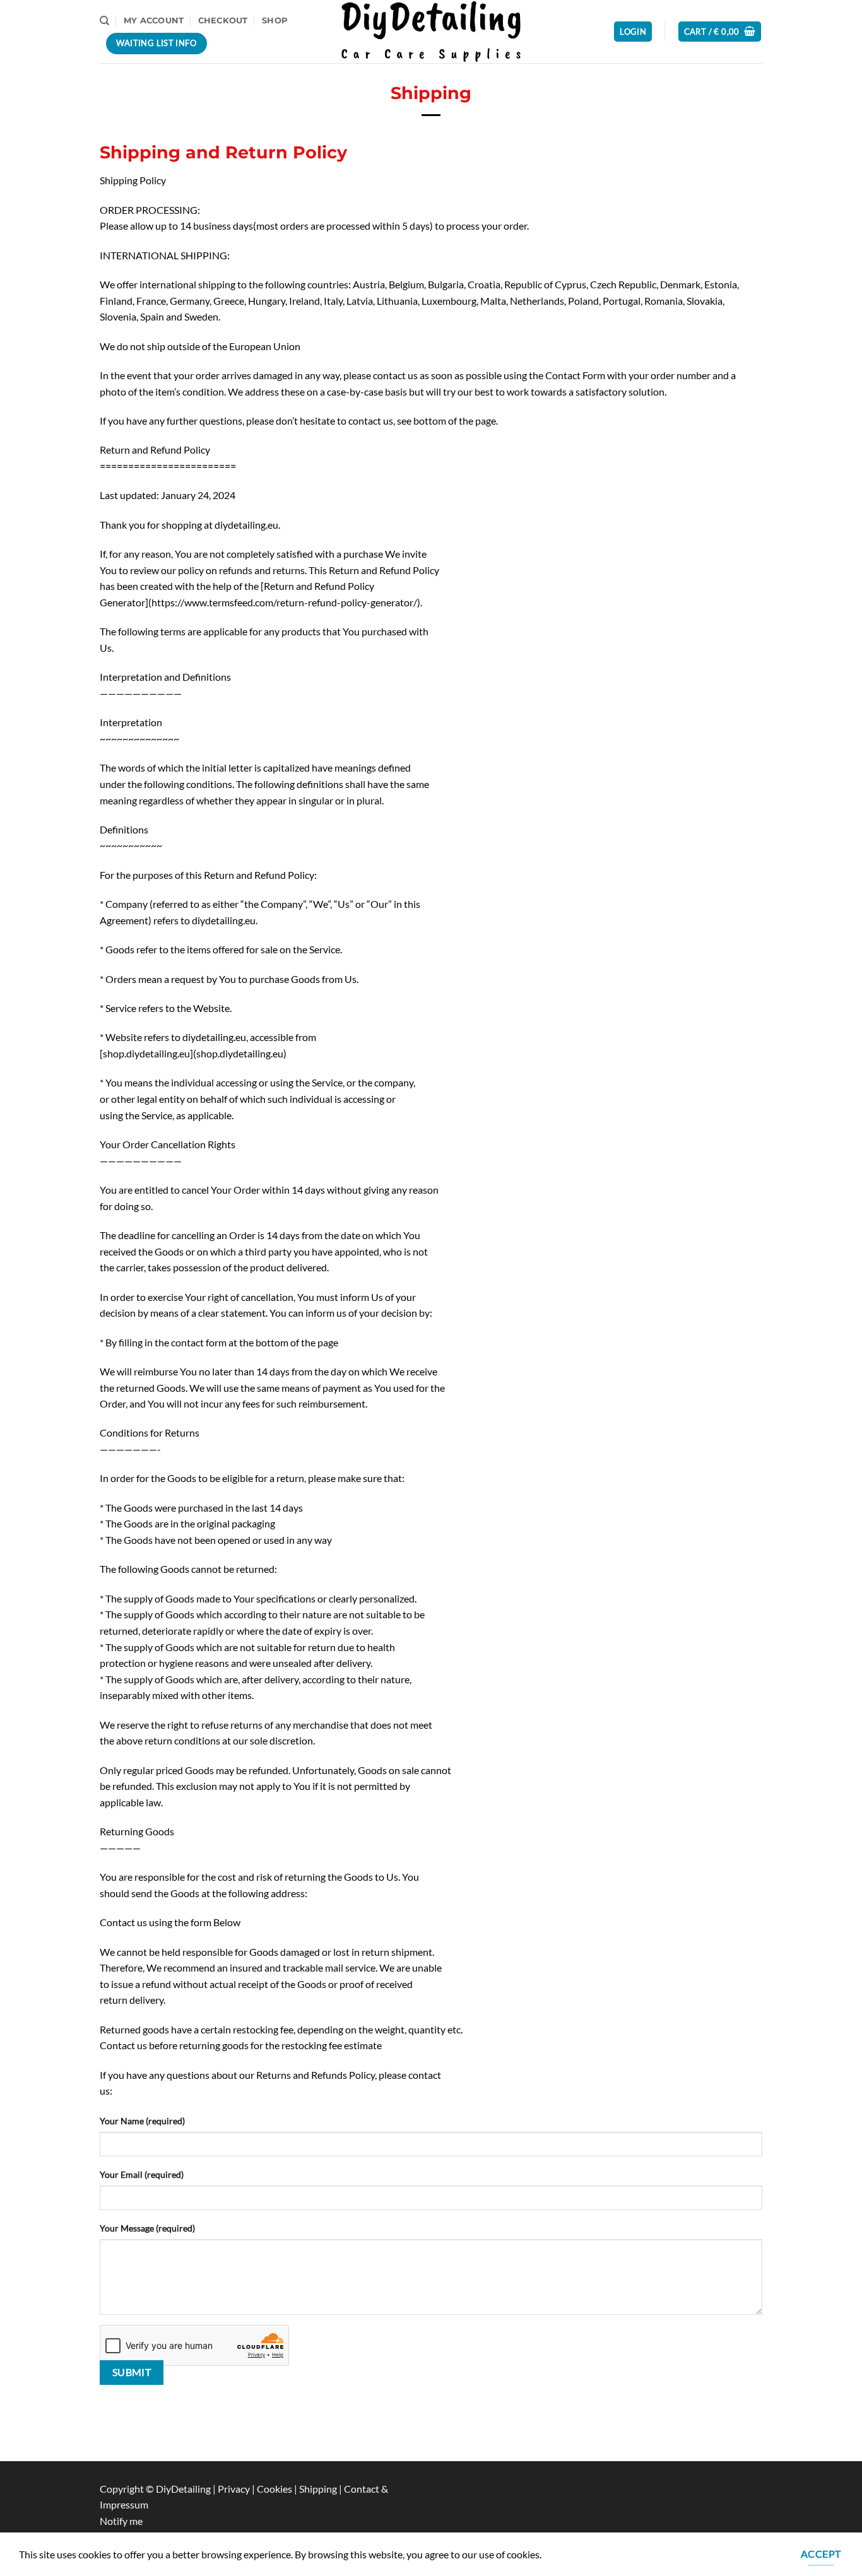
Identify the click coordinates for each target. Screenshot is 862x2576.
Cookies (275, 2489)
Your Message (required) (147, 2228)
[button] (633, 32)
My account (154, 21)
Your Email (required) (142, 2174)
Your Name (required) (142, 2121)
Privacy (235, 2489)
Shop (275, 21)
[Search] (104, 21)
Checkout (223, 21)
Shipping (319, 2489)
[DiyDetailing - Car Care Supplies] (431, 31)
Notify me (121, 2521)
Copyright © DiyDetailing (155, 2489)
